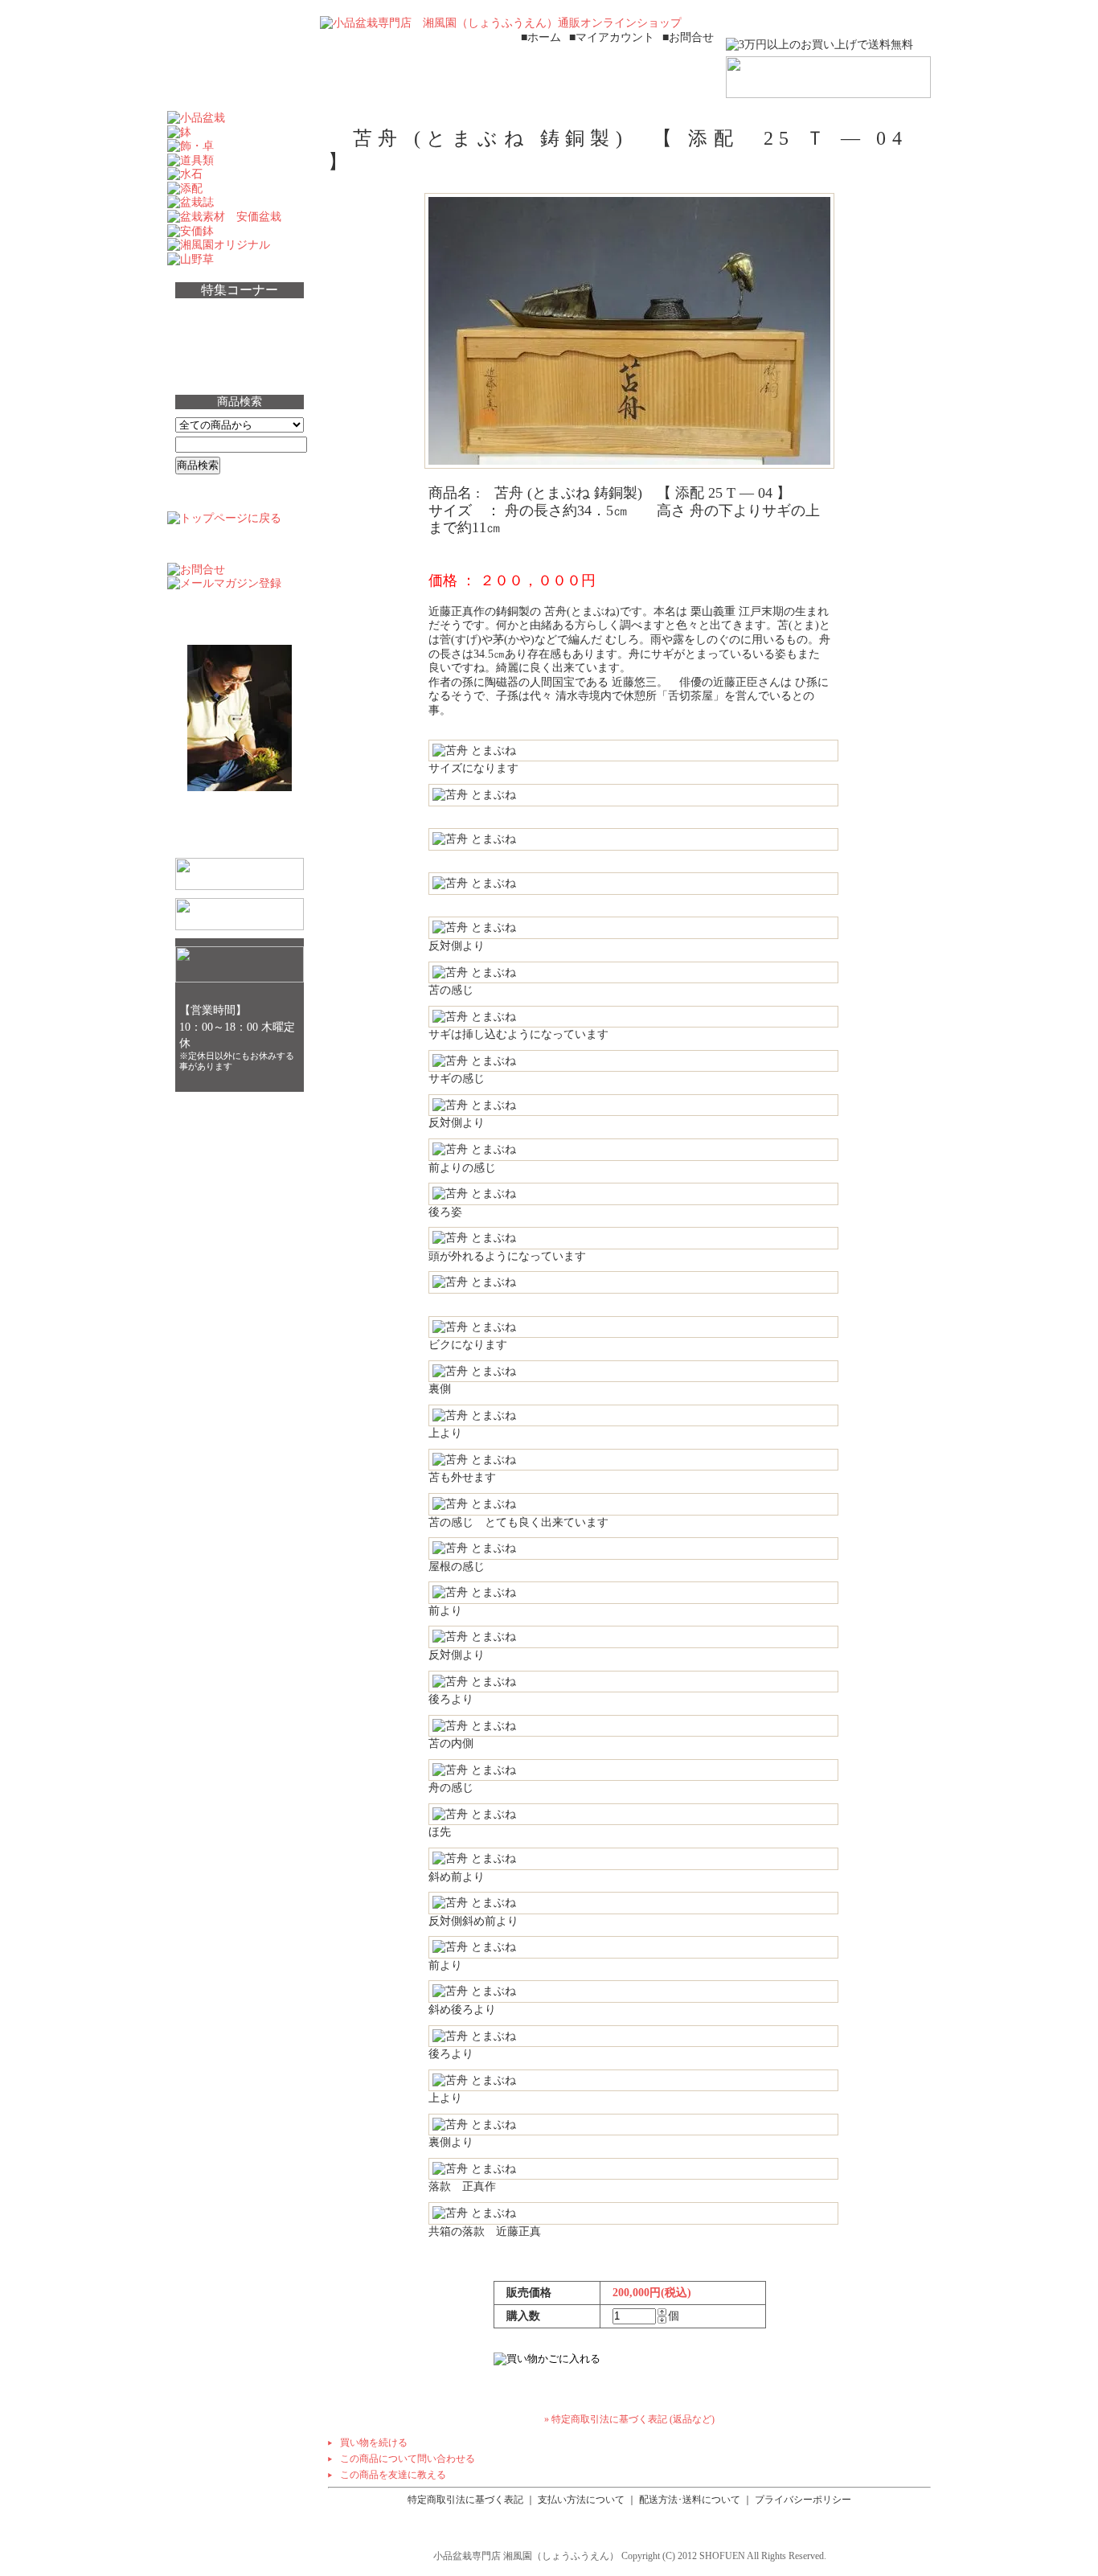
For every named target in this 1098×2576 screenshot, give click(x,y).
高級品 (204, 342)
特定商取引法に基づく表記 (465, 2500)
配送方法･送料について (690, 2500)
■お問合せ (688, 37)
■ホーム (541, 37)
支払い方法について (581, 2500)
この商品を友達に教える (393, 2475)
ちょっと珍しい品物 (243, 314)
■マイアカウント (612, 37)
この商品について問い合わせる (408, 2459)
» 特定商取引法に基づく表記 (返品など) (629, 2419)
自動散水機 (217, 371)
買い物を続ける (374, 2443)
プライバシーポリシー (803, 2500)
